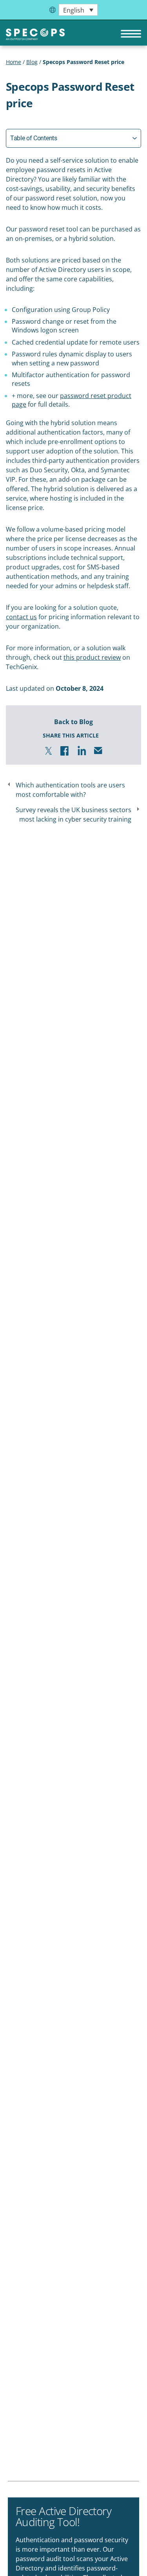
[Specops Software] (35, 37)
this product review (92, 657)
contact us (21, 617)
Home (14, 62)
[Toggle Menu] (127, 34)
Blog (32, 62)
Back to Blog (73, 722)
